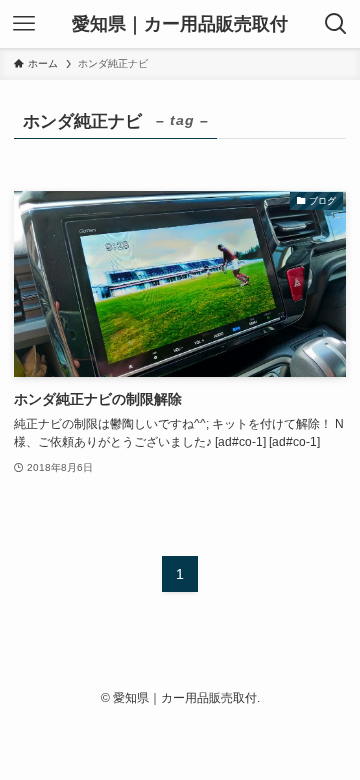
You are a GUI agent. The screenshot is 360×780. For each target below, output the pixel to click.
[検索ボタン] (336, 24)
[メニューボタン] (24, 24)
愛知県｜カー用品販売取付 (180, 24)
